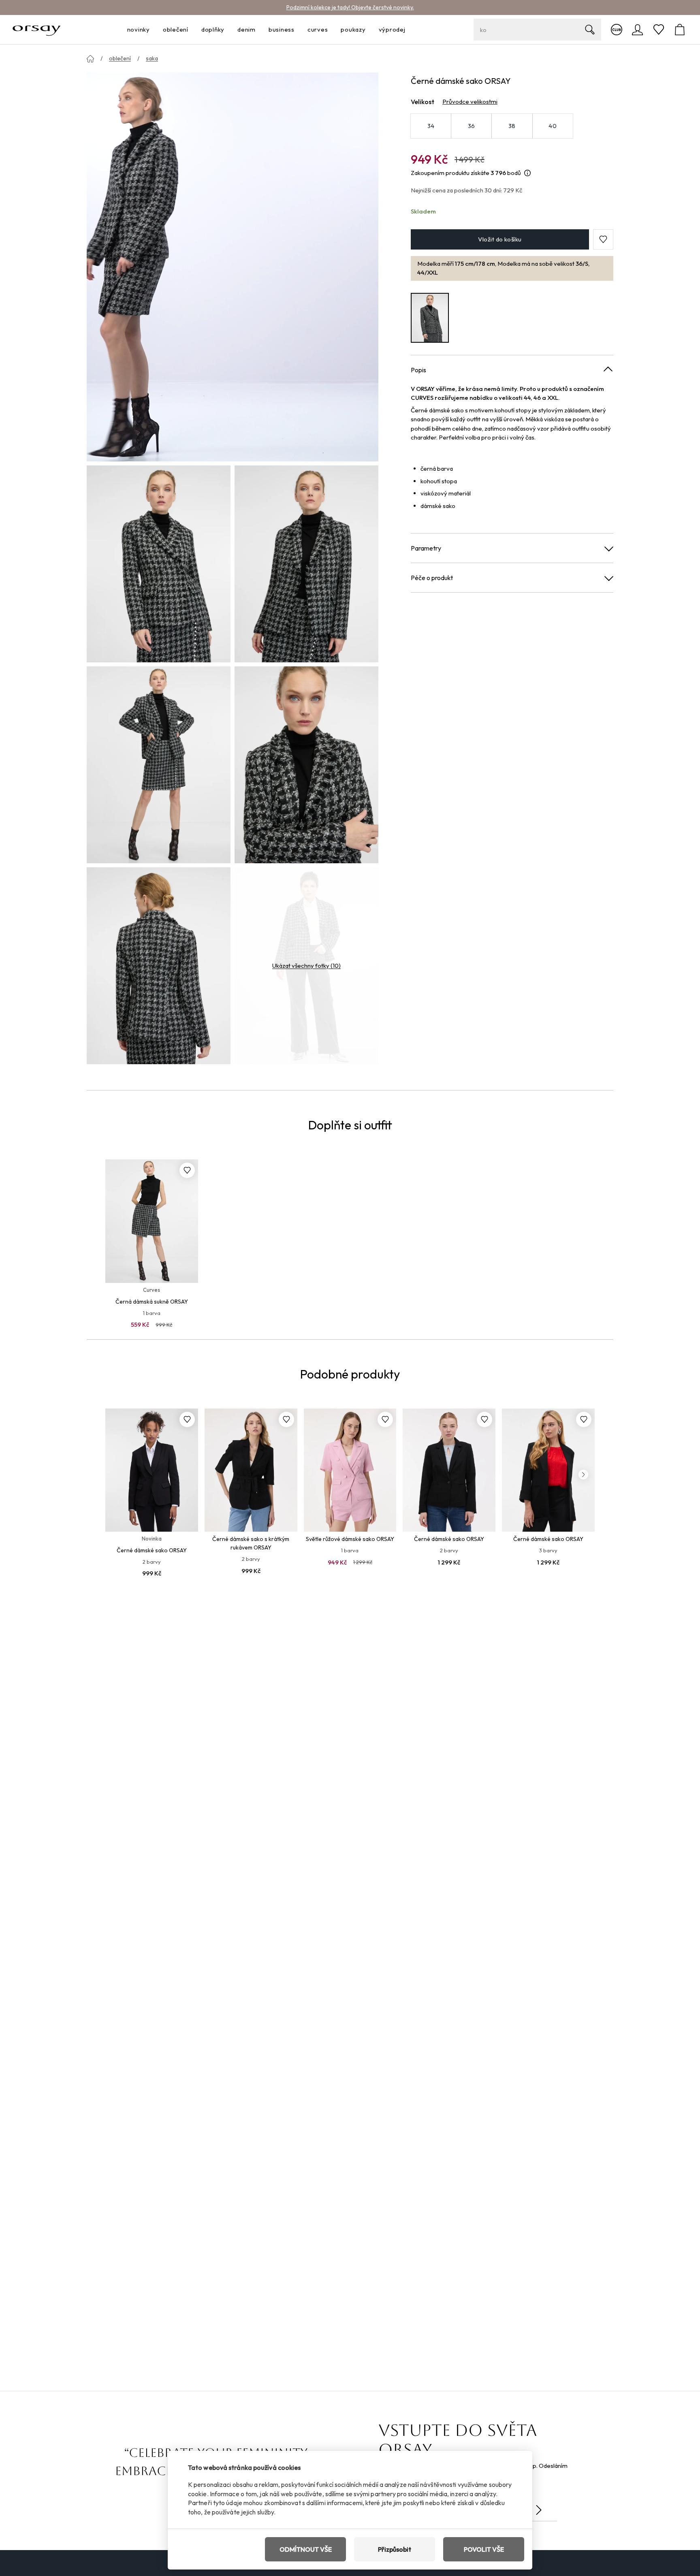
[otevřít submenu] (152, 30)
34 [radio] (431, 126)
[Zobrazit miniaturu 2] (306, 564)
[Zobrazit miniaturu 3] (159, 765)
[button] (603, 239)
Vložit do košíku (500, 239)
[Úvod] (90, 59)
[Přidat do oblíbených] (187, 1170)
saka (152, 58)
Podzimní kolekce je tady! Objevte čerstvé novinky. (350, 7)
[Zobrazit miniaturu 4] (306, 765)
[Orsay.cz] (37, 30)
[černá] (430, 318)
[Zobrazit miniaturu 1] (159, 564)
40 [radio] (553, 126)
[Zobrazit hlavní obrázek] (233, 267)
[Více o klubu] (617, 30)
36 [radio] (472, 126)
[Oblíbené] (659, 30)
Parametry (426, 548)
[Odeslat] (539, 2510)
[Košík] (680, 30)
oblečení (120, 58)
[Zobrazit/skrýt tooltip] (527, 173)
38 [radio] (512, 126)
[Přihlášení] (638, 30)
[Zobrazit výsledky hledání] (590, 30)
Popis (418, 370)
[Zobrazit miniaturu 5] (159, 966)
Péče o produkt (432, 578)
